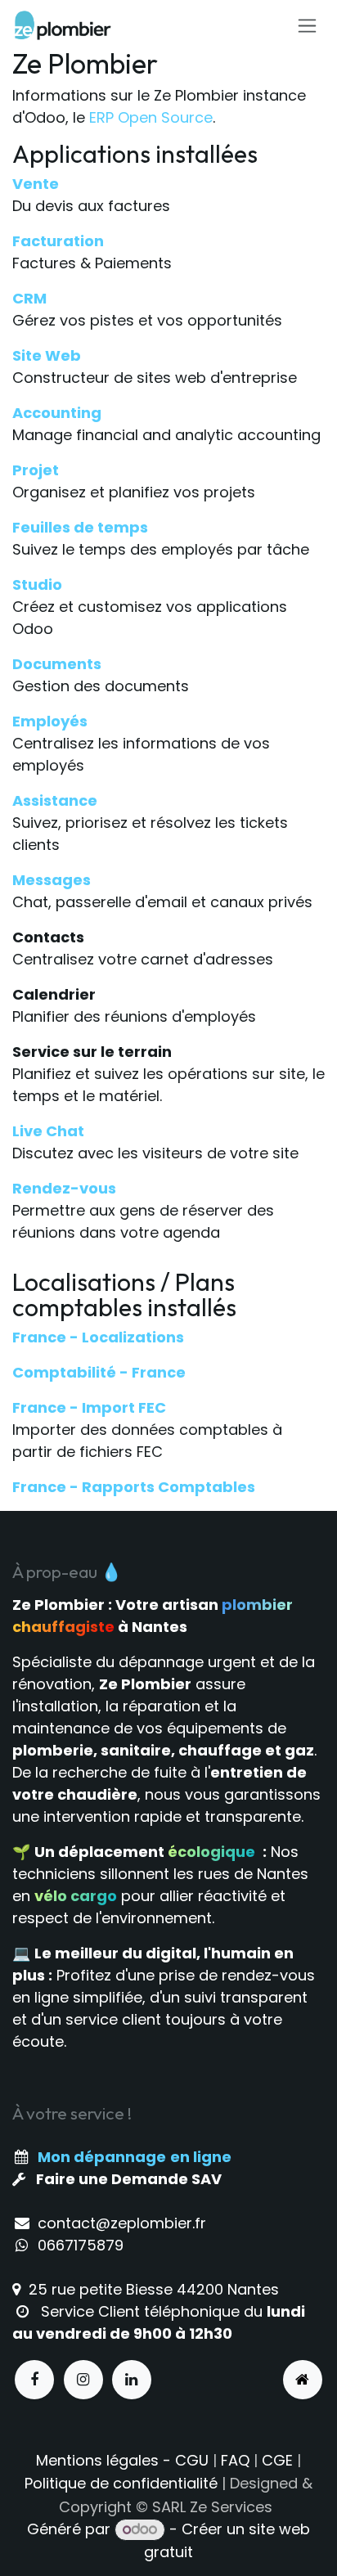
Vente (36, 184)
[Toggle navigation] (307, 25)
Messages (52, 880)
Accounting (57, 413)
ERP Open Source (151, 117)
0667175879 (81, 2245)
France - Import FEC (89, 1407)
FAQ (235, 2460)
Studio (37, 584)
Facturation (58, 241)
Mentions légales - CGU (122, 2460)
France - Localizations (98, 1337)
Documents (57, 664)
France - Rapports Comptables (134, 1487)
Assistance (55, 800)
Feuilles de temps (80, 527)
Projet (36, 470)
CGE (277, 2460)
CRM (29, 298)
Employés (50, 721)
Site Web (47, 355)
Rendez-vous (64, 1188)
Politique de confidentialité (121, 2483)
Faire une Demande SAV (129, 2179)
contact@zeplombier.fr (122, 2223)
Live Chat (48, 1131)
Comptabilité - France (99, 1372)
